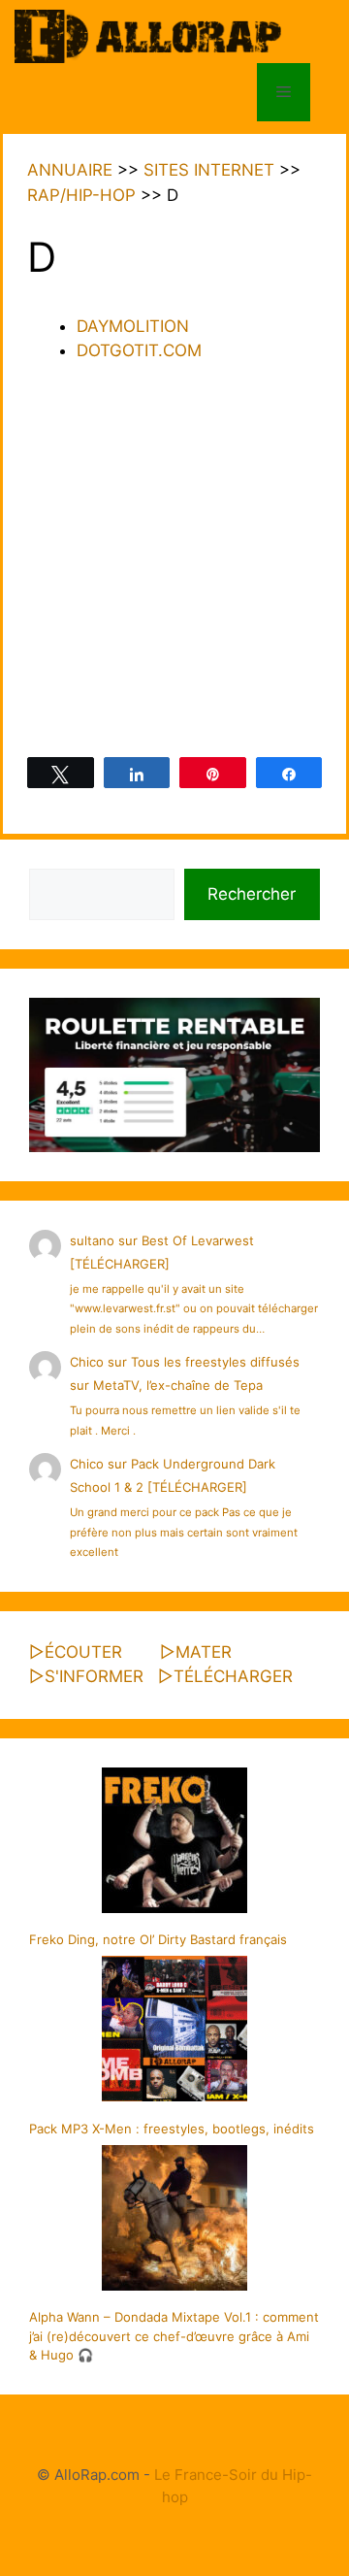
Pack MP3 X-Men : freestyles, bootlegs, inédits (172, 2129)
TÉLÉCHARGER (233, 1676)
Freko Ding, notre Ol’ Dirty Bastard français (158, 1939)
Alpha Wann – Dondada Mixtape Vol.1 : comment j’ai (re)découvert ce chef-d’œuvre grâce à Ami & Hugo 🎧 (174, 2336)
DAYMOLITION (133, 326)
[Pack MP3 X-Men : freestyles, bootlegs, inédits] (174, 2031)
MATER (204, 1652)
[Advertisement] (174, 563)
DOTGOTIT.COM (139, 350)
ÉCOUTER (83, 1652)
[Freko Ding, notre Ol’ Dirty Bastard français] (174, 1843)
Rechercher (252, 894)
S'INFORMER (94, 1676)
